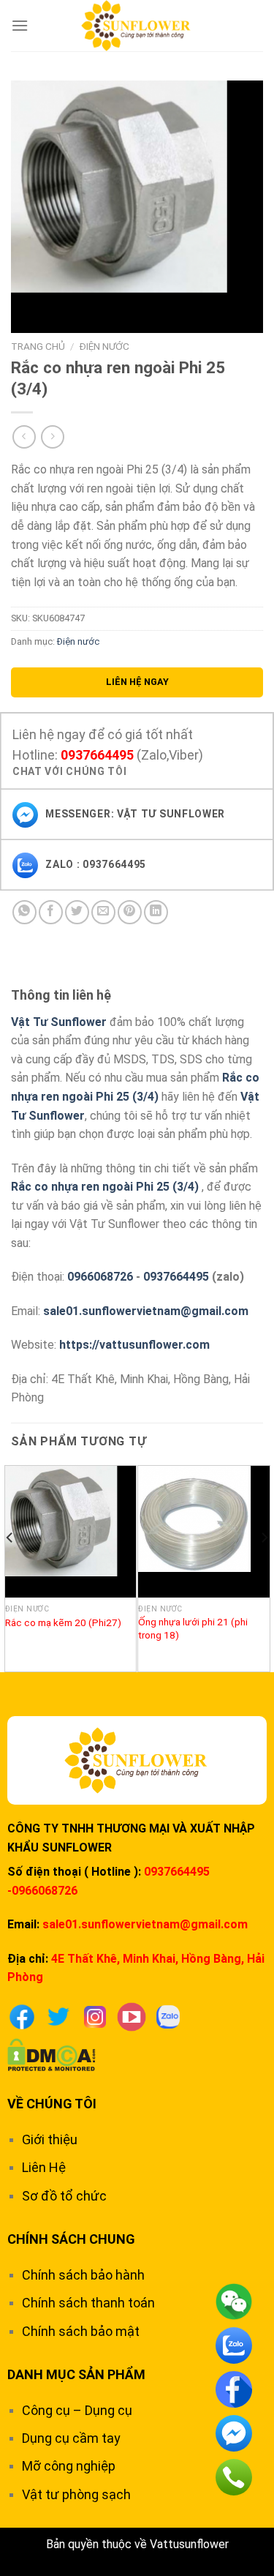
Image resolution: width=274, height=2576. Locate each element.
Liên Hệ (44, 2167)
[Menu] (20, 25)
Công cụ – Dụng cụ (77, 2410)
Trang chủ (38, 346)
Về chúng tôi (52, 2104)
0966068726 (100, 1277)
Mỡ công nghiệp (69, 2466)
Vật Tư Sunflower (59, 1022)
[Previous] (10, 1568)
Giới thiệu (50, 2139)
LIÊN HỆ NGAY (137, 682)
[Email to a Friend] (103, 912)
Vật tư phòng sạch (76, 2494)
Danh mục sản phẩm (76, 2374)
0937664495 (97, 755)
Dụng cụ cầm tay (71, 2438)
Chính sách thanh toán (88, 2303)
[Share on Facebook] (51, 912)
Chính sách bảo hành (83, 2275)
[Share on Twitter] (77, 912)
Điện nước (104, 346)
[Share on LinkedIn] (156, 912)
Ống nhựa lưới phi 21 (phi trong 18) (193, 1628)
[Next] (264, 1568)
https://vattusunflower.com (134, 1345)
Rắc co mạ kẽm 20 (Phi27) (63, 1622)
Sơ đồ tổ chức (64, 2196)
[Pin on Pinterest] (130, 912)
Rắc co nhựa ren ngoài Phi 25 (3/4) (105, 1187)
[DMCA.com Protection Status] (52, 2054)
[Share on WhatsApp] (24, 912)
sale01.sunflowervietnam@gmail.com (146, 1311)
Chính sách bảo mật (81, 2331)
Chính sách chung (71, 2239)
